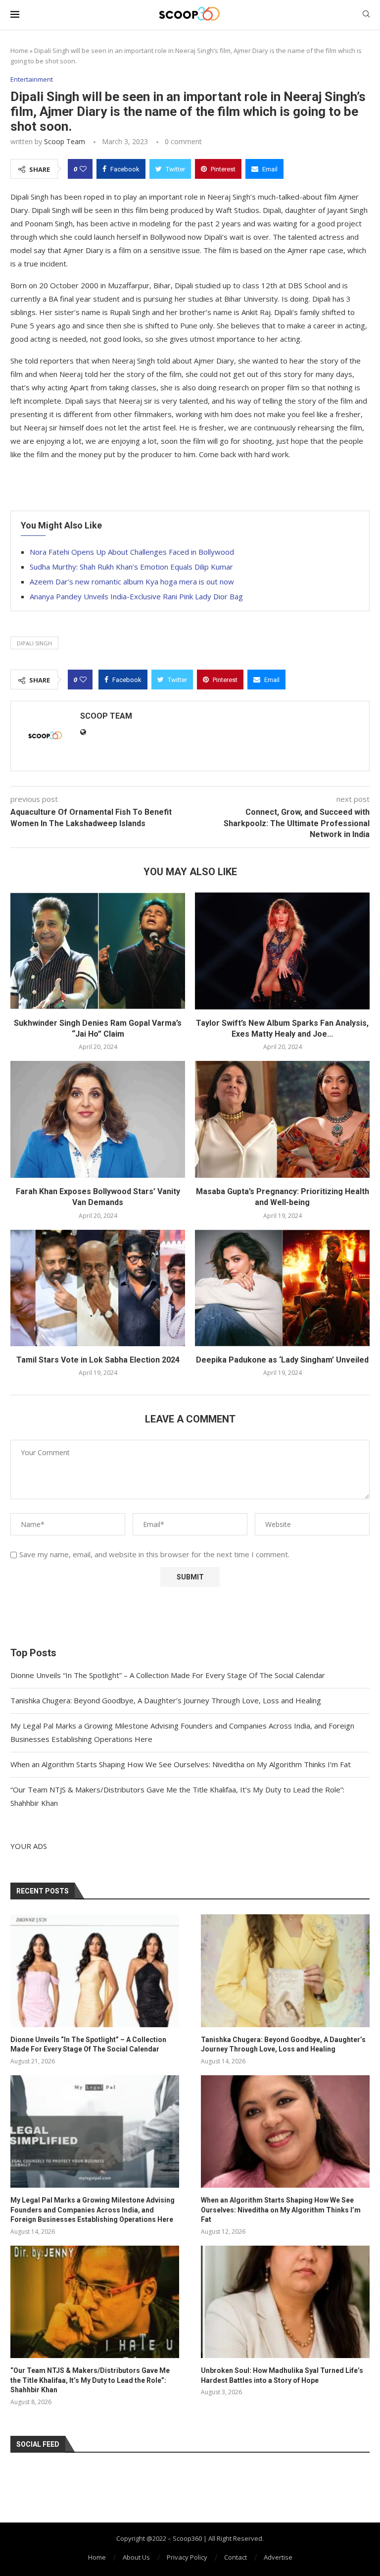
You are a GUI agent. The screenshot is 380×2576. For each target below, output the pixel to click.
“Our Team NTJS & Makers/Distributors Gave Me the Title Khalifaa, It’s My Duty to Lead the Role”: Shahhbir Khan (90, 2380)
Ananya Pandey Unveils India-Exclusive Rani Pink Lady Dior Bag (136, 596)
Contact (236, 2557)
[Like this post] (83, 169)
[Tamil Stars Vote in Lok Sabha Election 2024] (98, 1288)
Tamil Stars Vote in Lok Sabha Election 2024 (98, 1360)
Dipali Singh (34, 643)
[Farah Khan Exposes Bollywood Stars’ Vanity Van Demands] (98, 1119)
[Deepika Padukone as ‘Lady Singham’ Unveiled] (282, 1288)
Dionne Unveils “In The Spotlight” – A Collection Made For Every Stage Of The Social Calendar (168, 1675)
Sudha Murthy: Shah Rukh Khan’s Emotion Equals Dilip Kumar (131, 567)
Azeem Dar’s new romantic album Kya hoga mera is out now (132, 581)
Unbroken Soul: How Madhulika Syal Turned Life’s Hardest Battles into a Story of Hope (282, 2375)
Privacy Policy (187, 2557)
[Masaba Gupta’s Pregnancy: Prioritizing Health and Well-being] (282, 1119)
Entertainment (32, 80)
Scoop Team (65, 141)
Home (19, 51)
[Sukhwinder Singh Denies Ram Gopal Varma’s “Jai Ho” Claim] (98, 951)
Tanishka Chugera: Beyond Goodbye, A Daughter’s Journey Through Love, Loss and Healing (166, 1700)
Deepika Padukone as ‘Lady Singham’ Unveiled (282, 1360)
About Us (136, 2557)
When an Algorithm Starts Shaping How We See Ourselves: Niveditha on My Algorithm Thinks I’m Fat (181, 1764)
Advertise (278, 2557)
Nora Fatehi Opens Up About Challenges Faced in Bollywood (132, 552)
